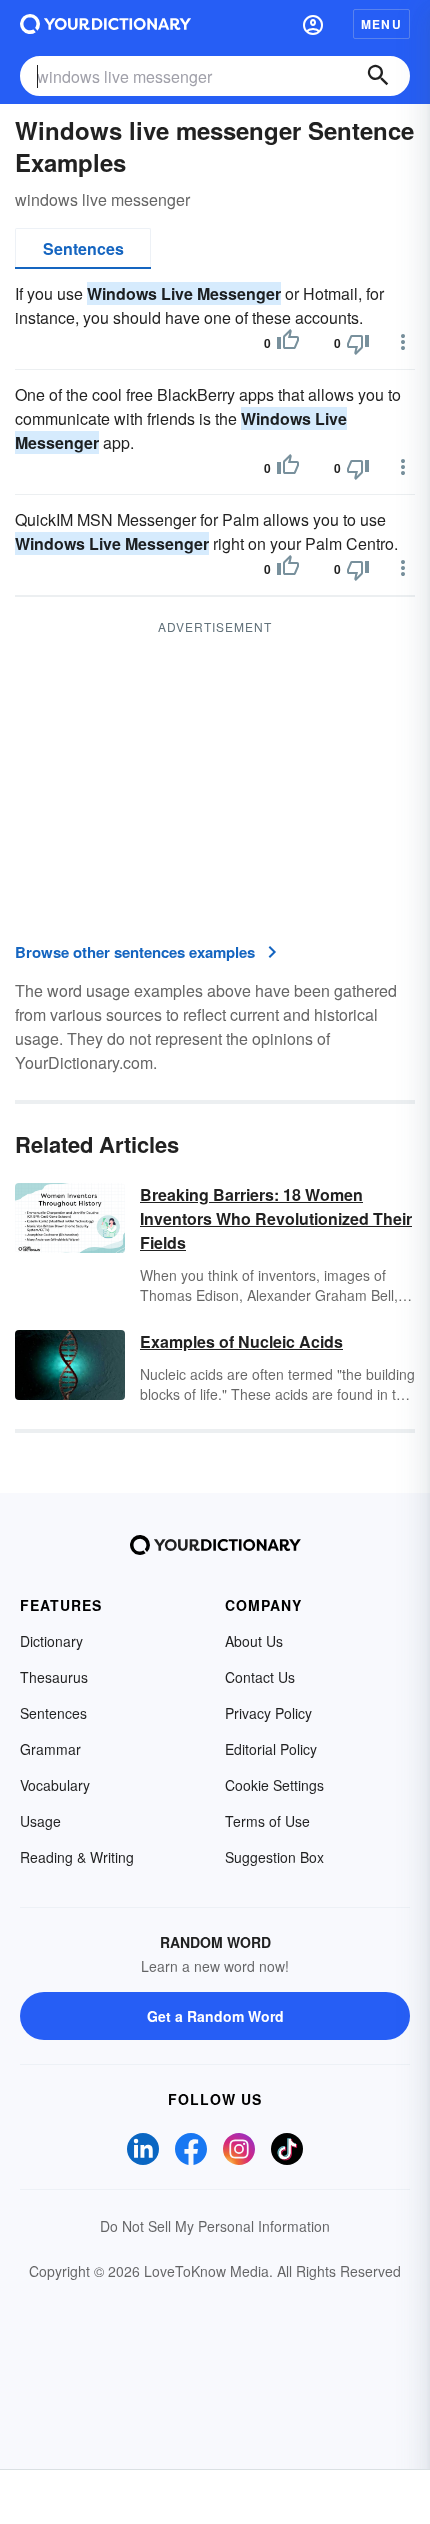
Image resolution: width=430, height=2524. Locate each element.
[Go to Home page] (105, 24)
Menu (381, 24)
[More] (403, 342)
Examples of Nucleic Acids (241, 1341)
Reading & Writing (77, 1857)
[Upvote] (288, 343)
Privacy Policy (268, 1713)
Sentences (83, 248)
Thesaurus (54, 1677)
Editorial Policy (271, 1749)
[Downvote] (358, 343)
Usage (40, 1821)
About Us (254, 1641)
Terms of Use (267, 1821)
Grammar (50, 1749)
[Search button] (378, 76)
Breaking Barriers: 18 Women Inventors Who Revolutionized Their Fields (276, 1218)
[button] (313, 24)
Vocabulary (55, 1785)
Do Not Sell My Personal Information (215, 2226)
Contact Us (260, 1677)
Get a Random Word (215, 2016)
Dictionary (51, 1641)
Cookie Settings (274, 1785)
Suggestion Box (274, 1857)
